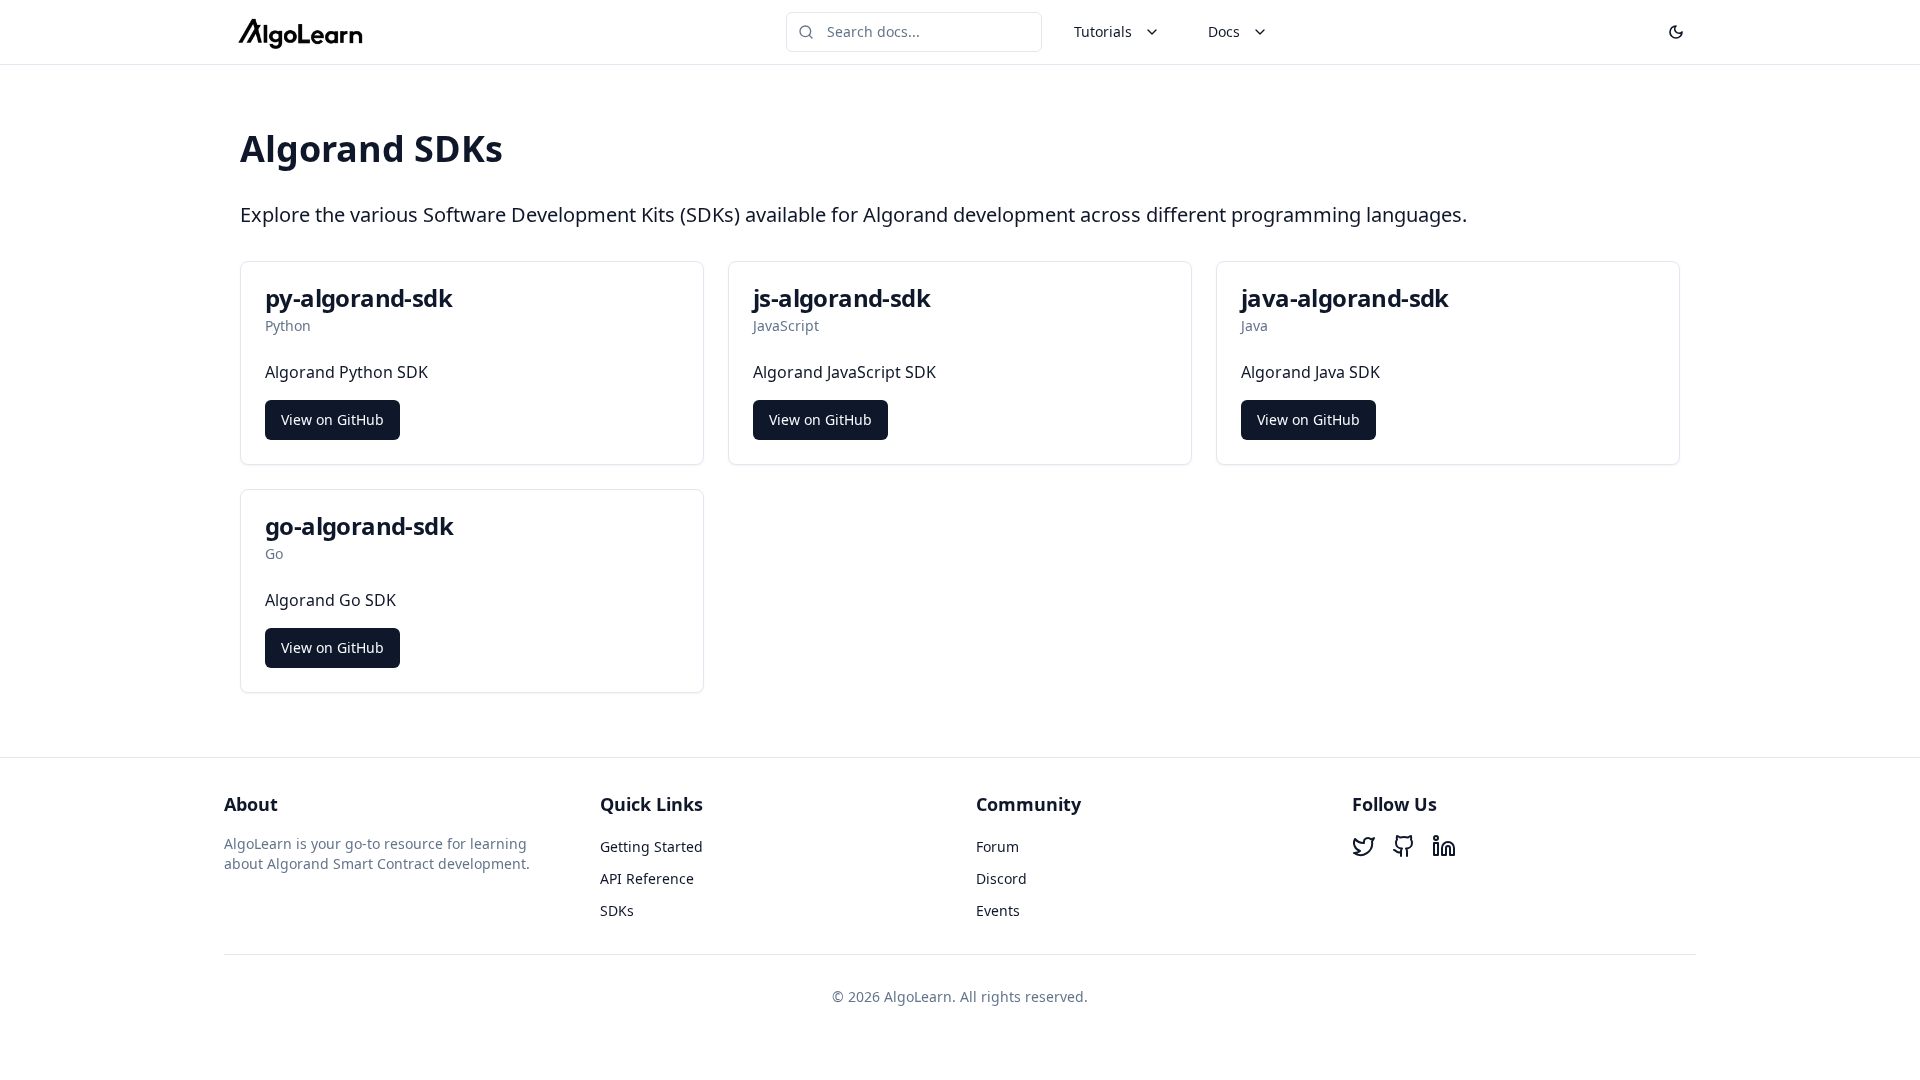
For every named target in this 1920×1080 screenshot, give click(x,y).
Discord (1001, 878)
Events (998, 910)
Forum (997, 846)
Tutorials (1103, 31)
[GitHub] (1404, 846)
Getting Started (651, 846)
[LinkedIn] (1444, 846)
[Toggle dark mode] (1676, 32)
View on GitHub (332, 419)
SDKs (617, 910)
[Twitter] (1364, 846)
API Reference (647, 878)
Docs (1224, 31)
